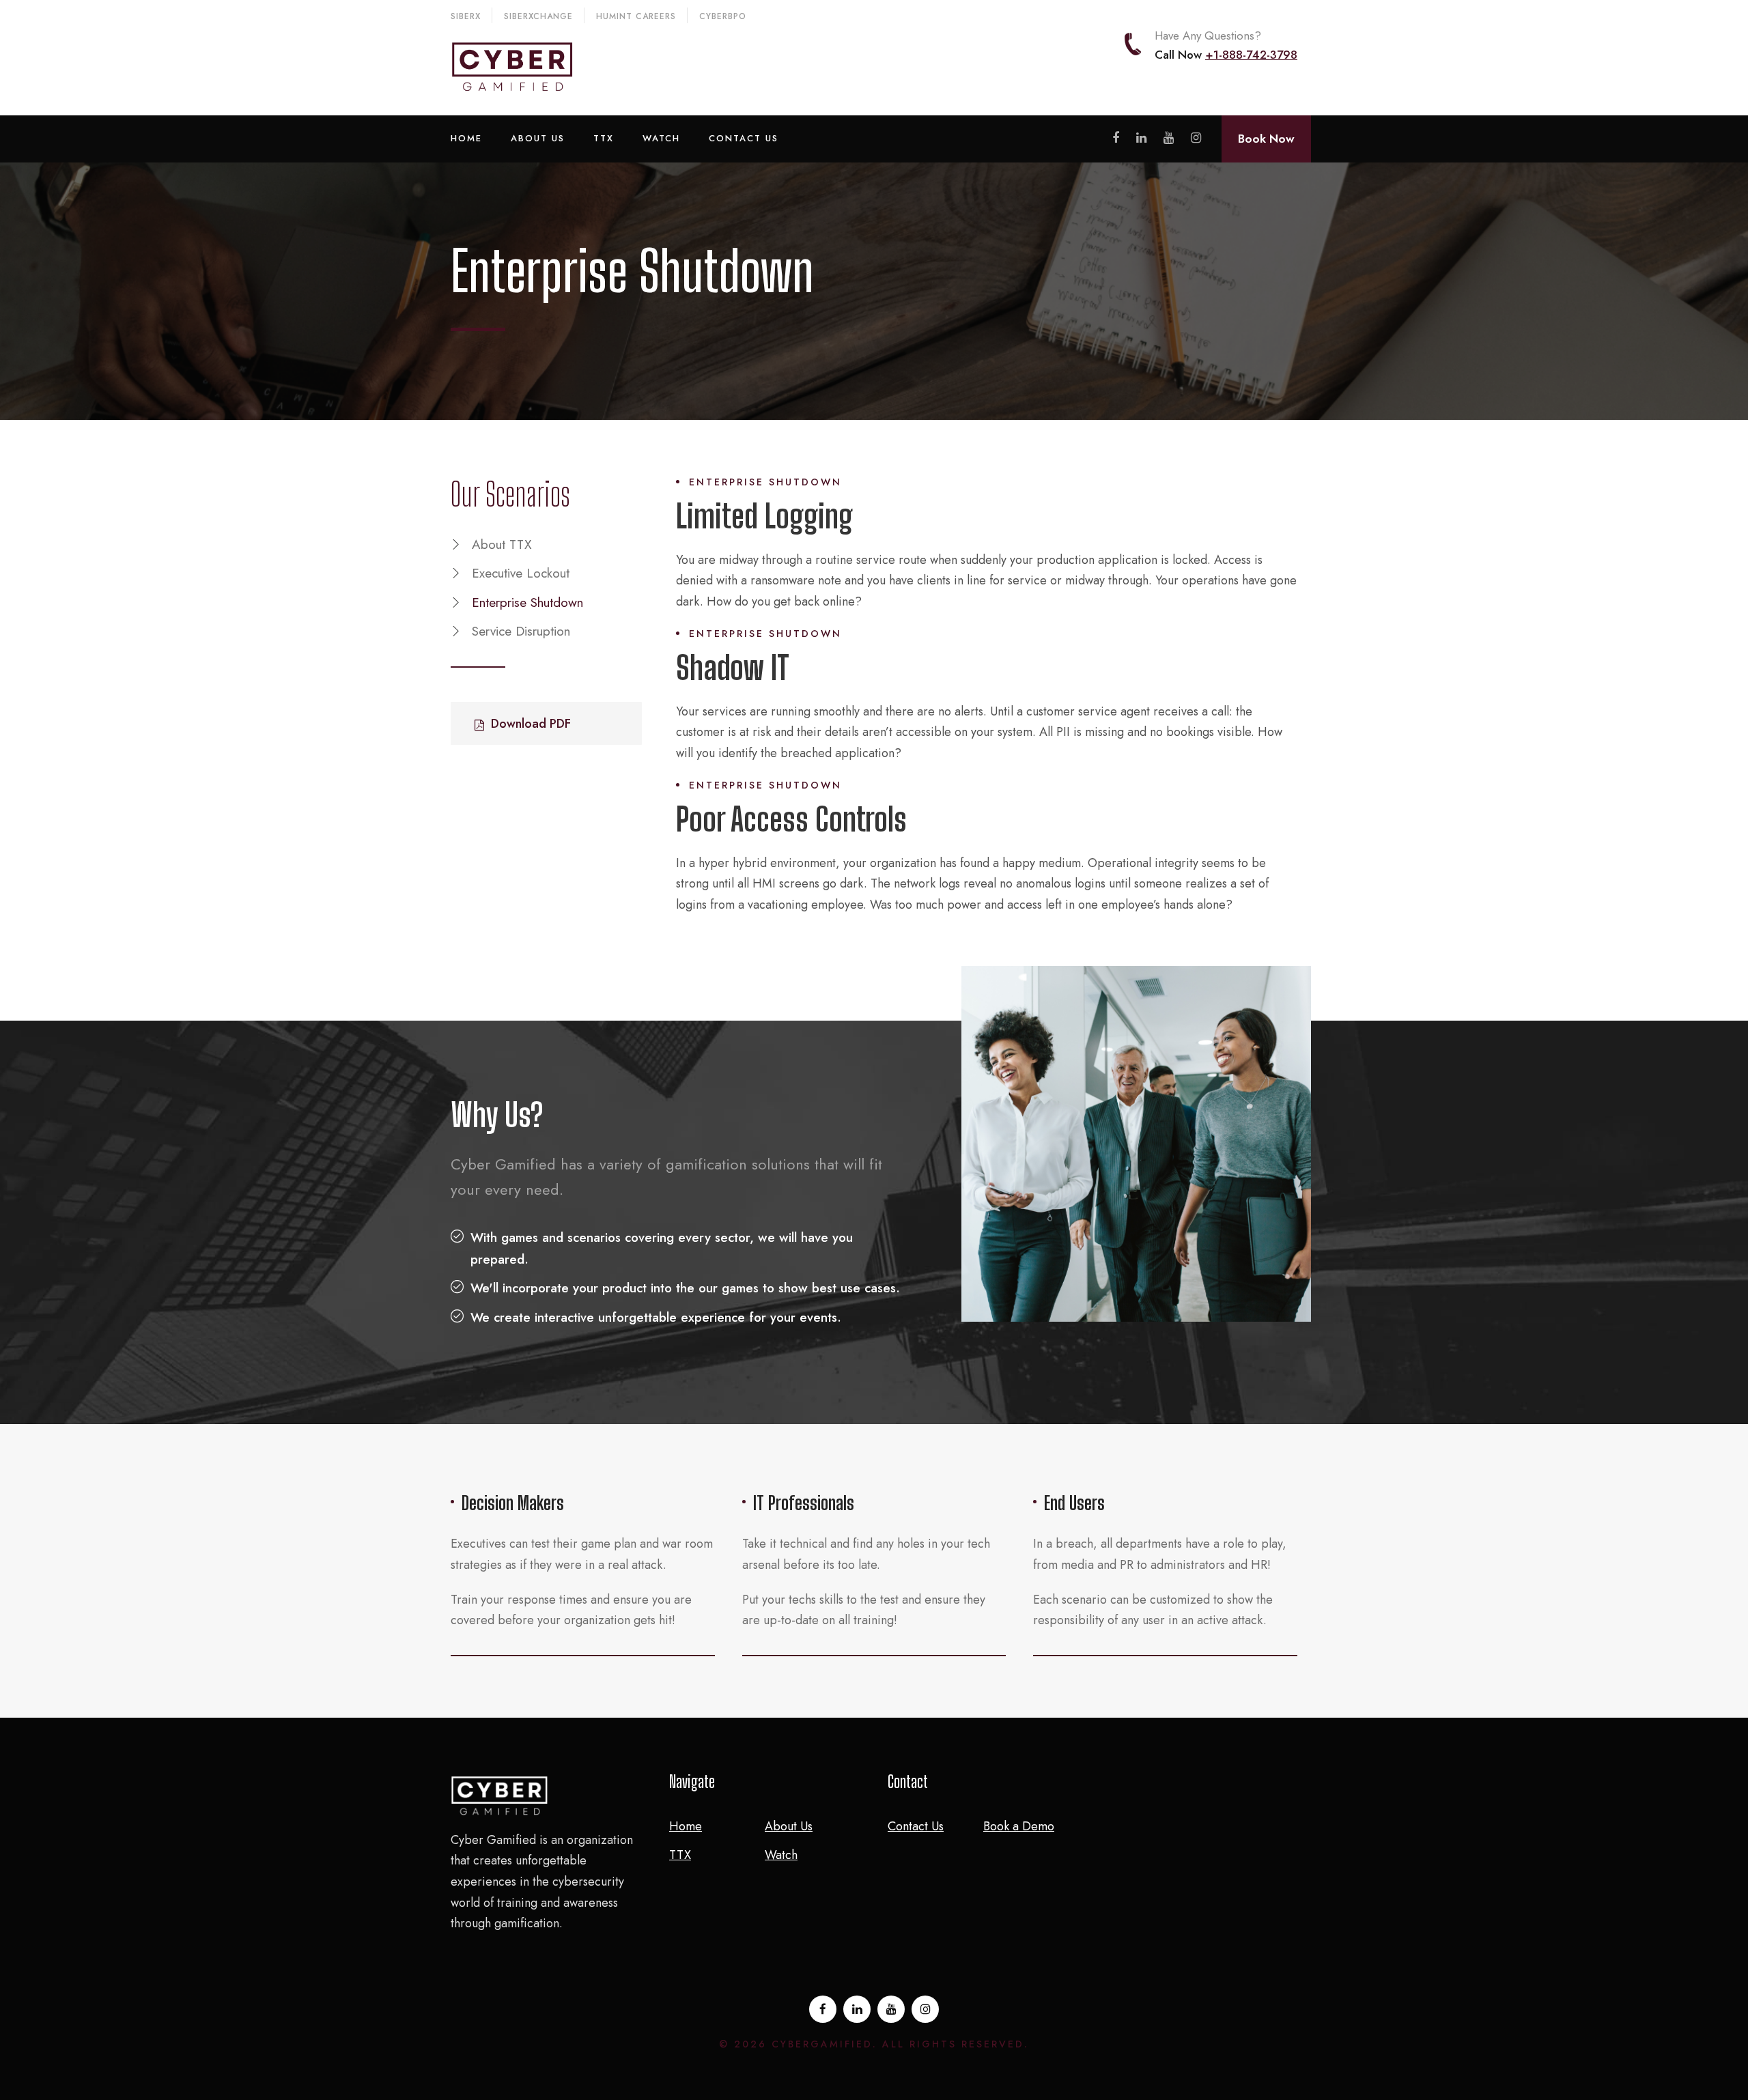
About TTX (502, 544)
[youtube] (1169, 138)
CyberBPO (723, 16)
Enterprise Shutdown (527, 602)
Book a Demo (1019, 1826)
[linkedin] (1141, 138)
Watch (661, 138)
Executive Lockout (521, 573)
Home (466, 138)
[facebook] (1116, 138)
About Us (538, 138)
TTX (604, 138)
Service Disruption (521, 631)
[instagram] (1196, 138)
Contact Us (744, 138)
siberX (466, 16)
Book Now (1266, 139)
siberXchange (538, 16)
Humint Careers (636, 16)
